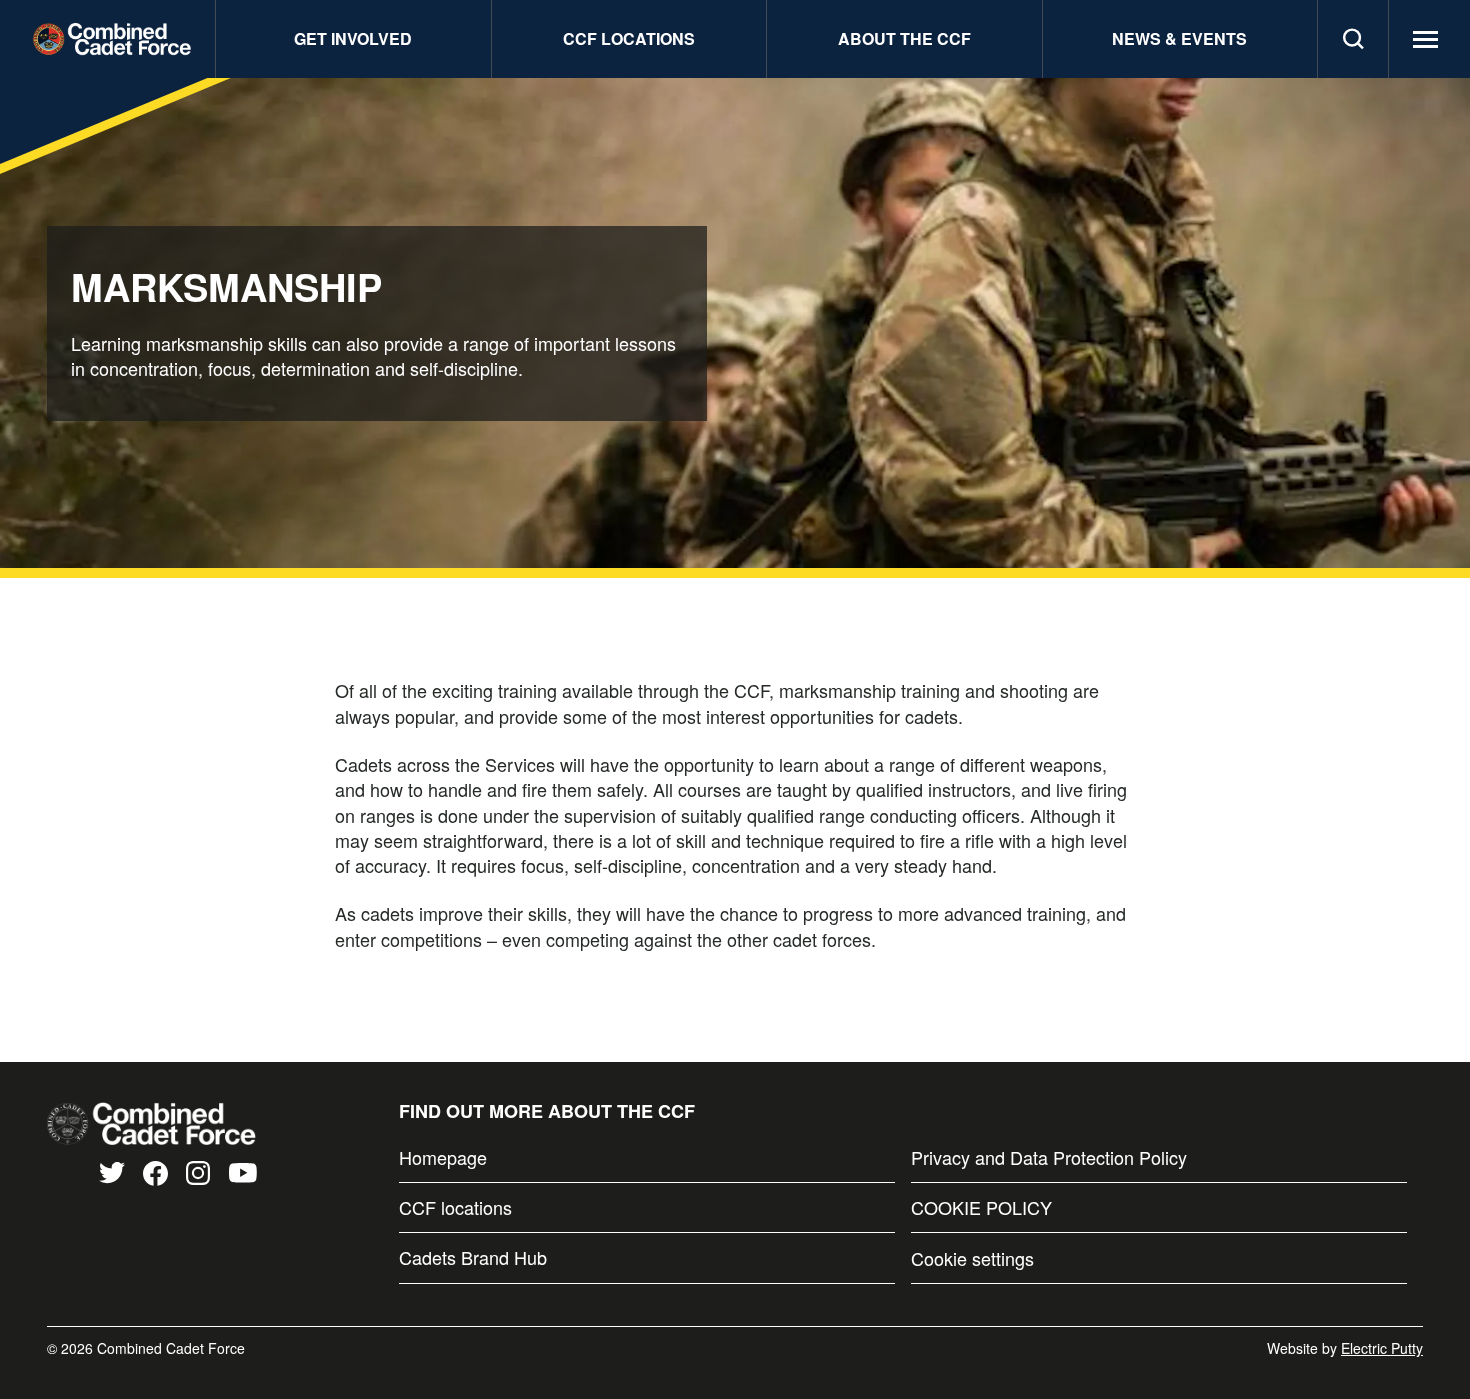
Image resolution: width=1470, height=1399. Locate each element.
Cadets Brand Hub (473, 1257)
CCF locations (455, 1207)
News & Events (1179, 38)
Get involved (353, 38)
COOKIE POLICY (981, 1207)
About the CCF (904, 38)
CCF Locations (629, 38)
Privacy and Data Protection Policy (1049, 1157)
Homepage (443, 1157)
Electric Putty (1382, 1348)
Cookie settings (972, 1258)
